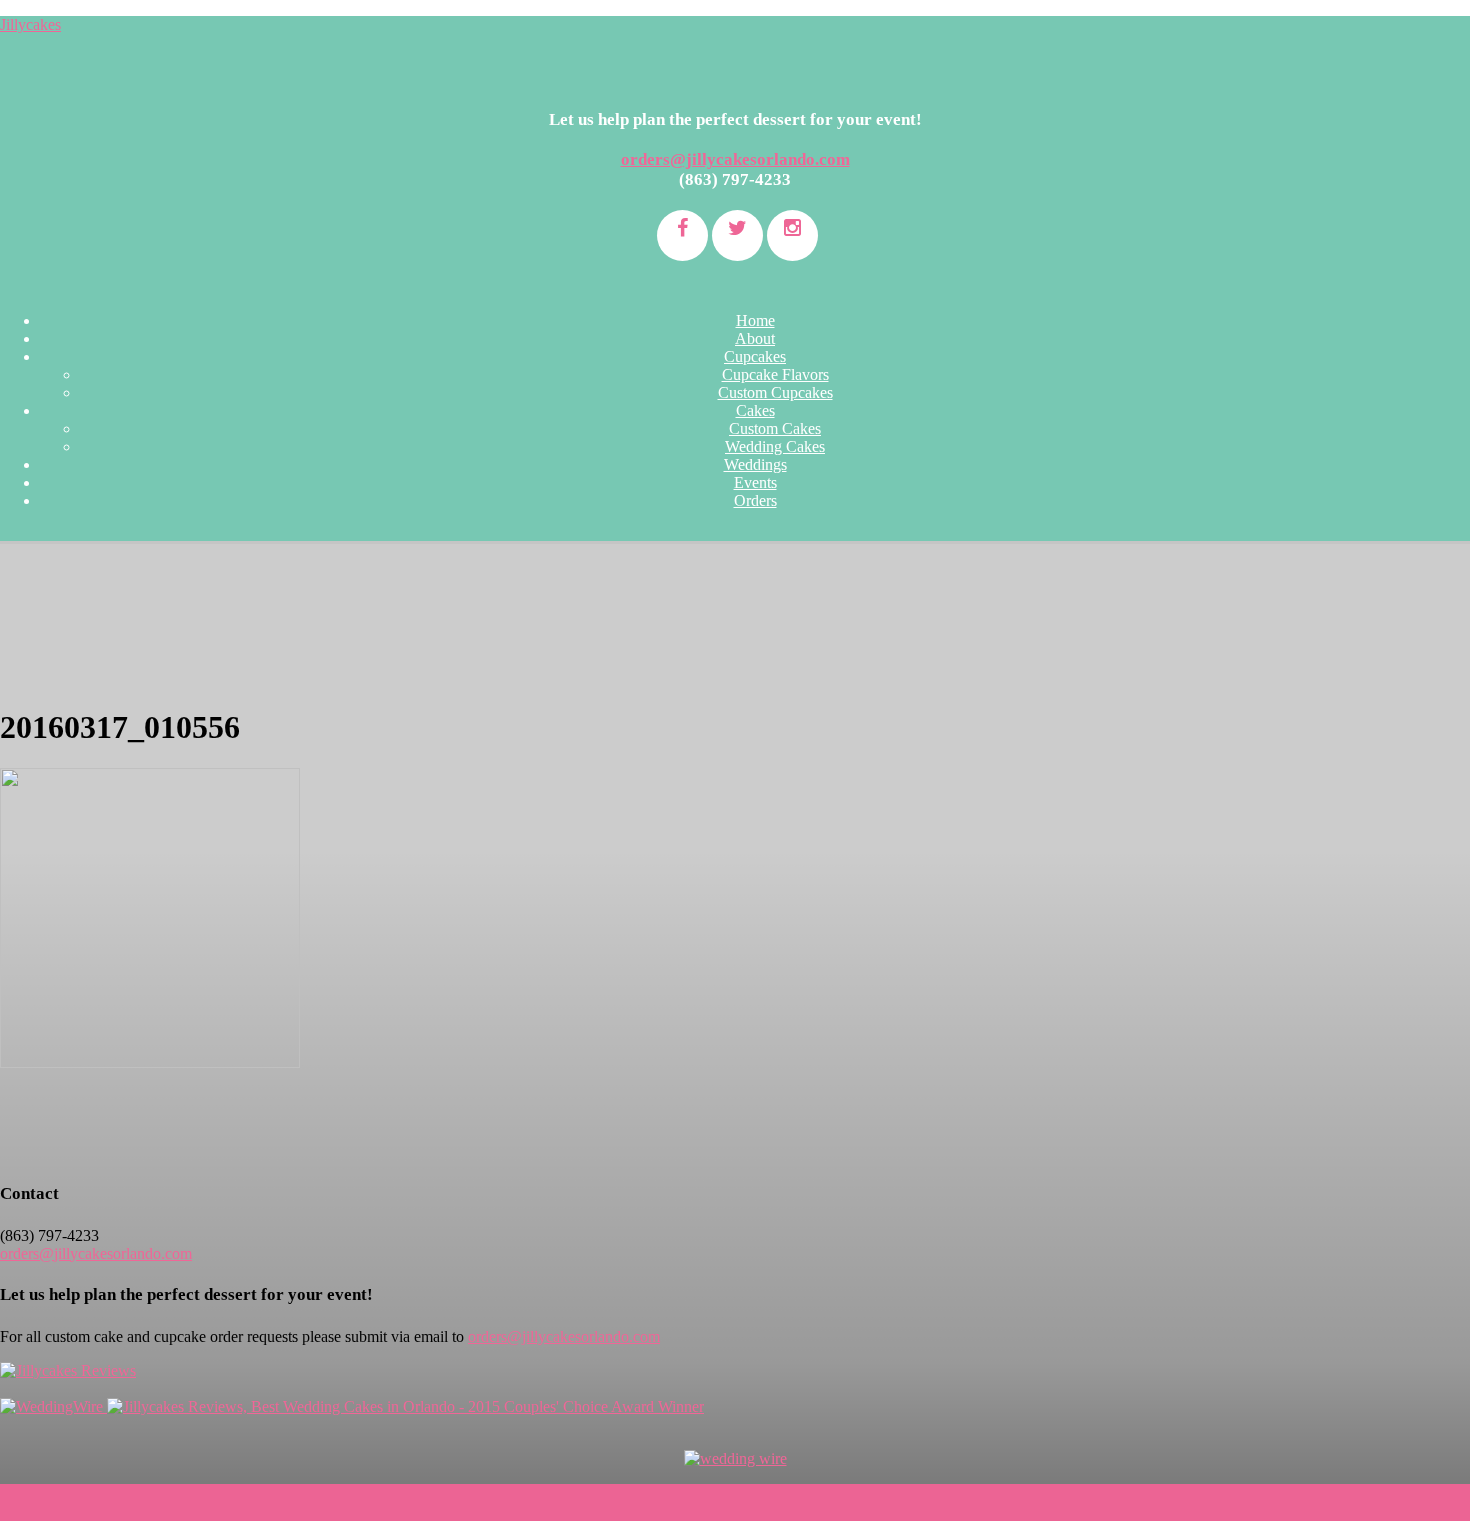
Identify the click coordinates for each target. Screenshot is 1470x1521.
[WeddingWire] (53, 1406)
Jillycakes (30, 24)
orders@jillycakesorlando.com (735, 159)
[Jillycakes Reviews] (68, 1370)
